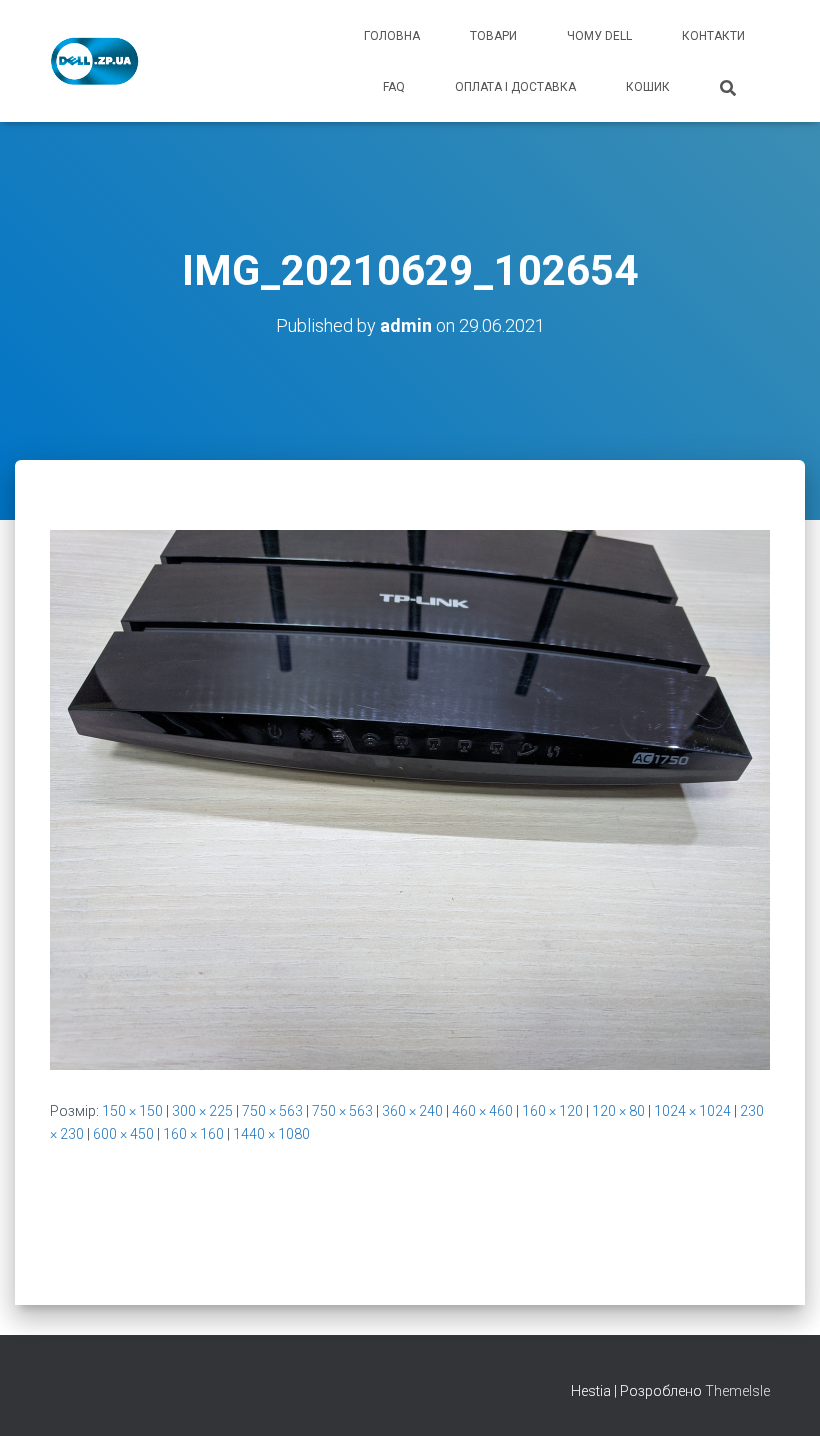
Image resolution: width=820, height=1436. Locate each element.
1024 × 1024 (692, 1111)
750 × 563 (272, 1111)
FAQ (394, 87)
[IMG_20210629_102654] (410, 799)
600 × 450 (123, 1134)
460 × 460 (482, 1111)
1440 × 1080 (271, 1134)
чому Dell (599, 36)
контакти (713, 36)
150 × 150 (132, 1111)
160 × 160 (193, 1134)
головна (392, 36)
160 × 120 (552, 1111)
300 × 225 (202, 1111)
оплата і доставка (515, 87)
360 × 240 (412, 1111)
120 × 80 (618, 1111)
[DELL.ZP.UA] (95, 61)
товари (493, 36)
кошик (648, 87)
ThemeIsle (737, 1391)
